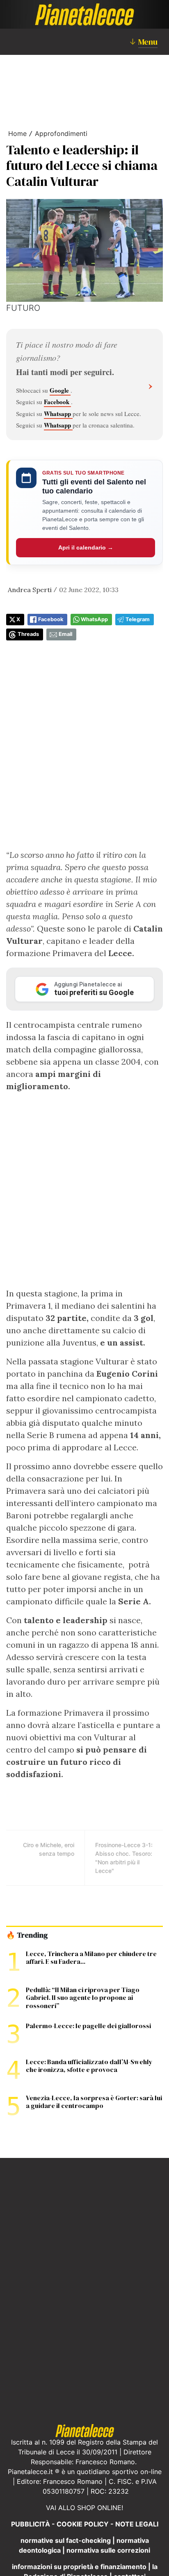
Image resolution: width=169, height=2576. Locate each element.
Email (65, 634)
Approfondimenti (61, 133)
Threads (28, 634)
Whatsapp (58, 414)
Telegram (138, 619)
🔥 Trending (27, 1935)
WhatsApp (94, 619)
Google (60, 390)
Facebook (57, 402)
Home (17, 133)
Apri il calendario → (86, 547)
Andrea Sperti (30, 590)
